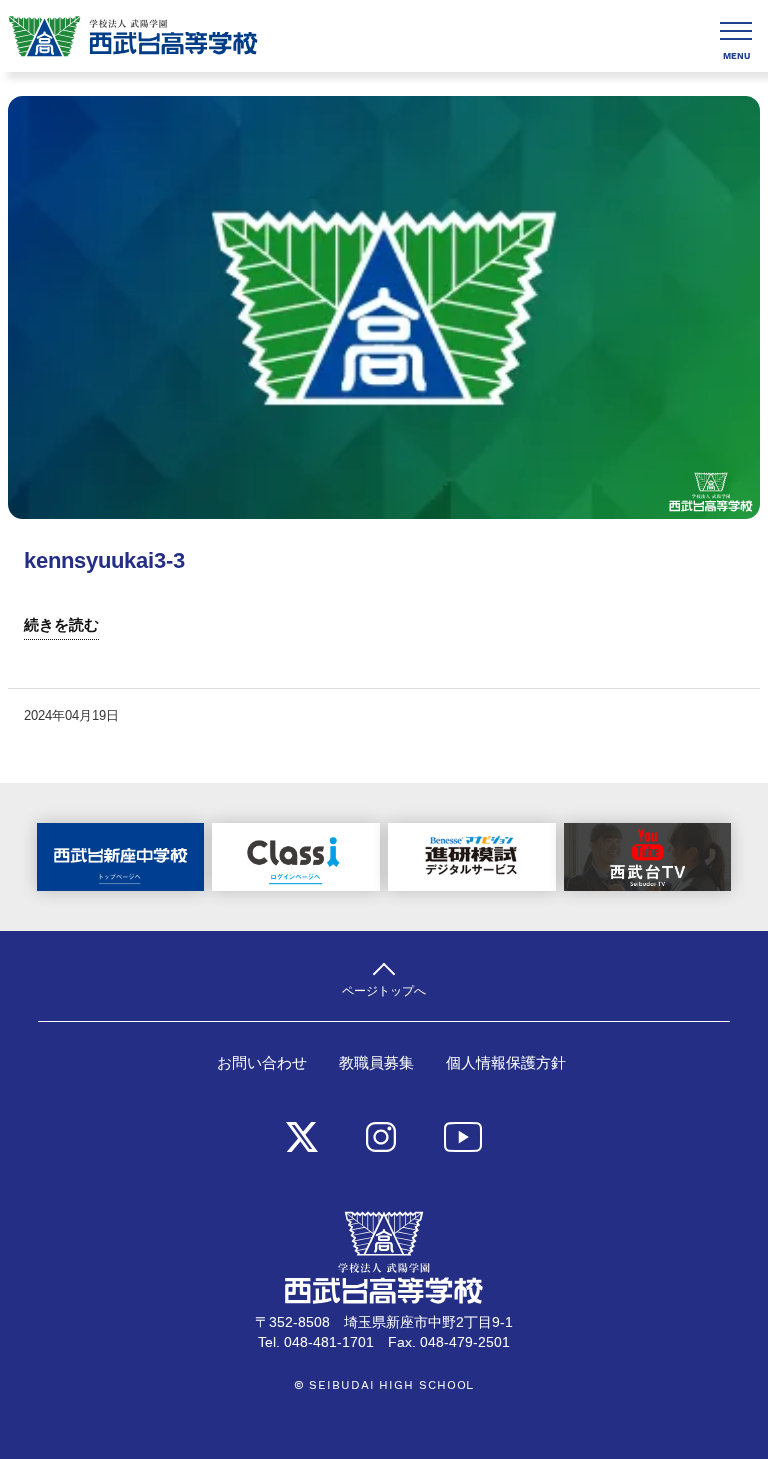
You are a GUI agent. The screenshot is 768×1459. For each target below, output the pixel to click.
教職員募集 (376, 1063)
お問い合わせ (262, 1063)
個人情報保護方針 (506, 1063)
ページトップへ (384, 990)
